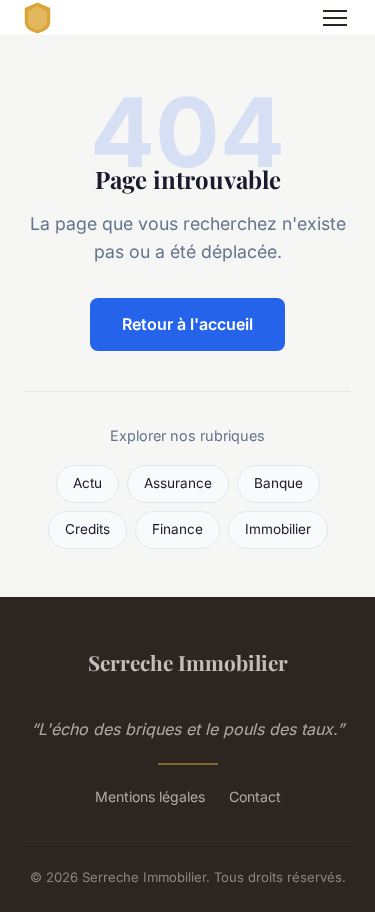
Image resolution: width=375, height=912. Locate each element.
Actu (87, 483)
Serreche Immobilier (188, 662)
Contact (255, 796)
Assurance (178, 483)
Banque (278, 483)
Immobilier (278, 529)
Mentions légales (150, 796)
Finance (177, 529)
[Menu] (335, 18)
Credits (87, 529)
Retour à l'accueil (187, 324)
